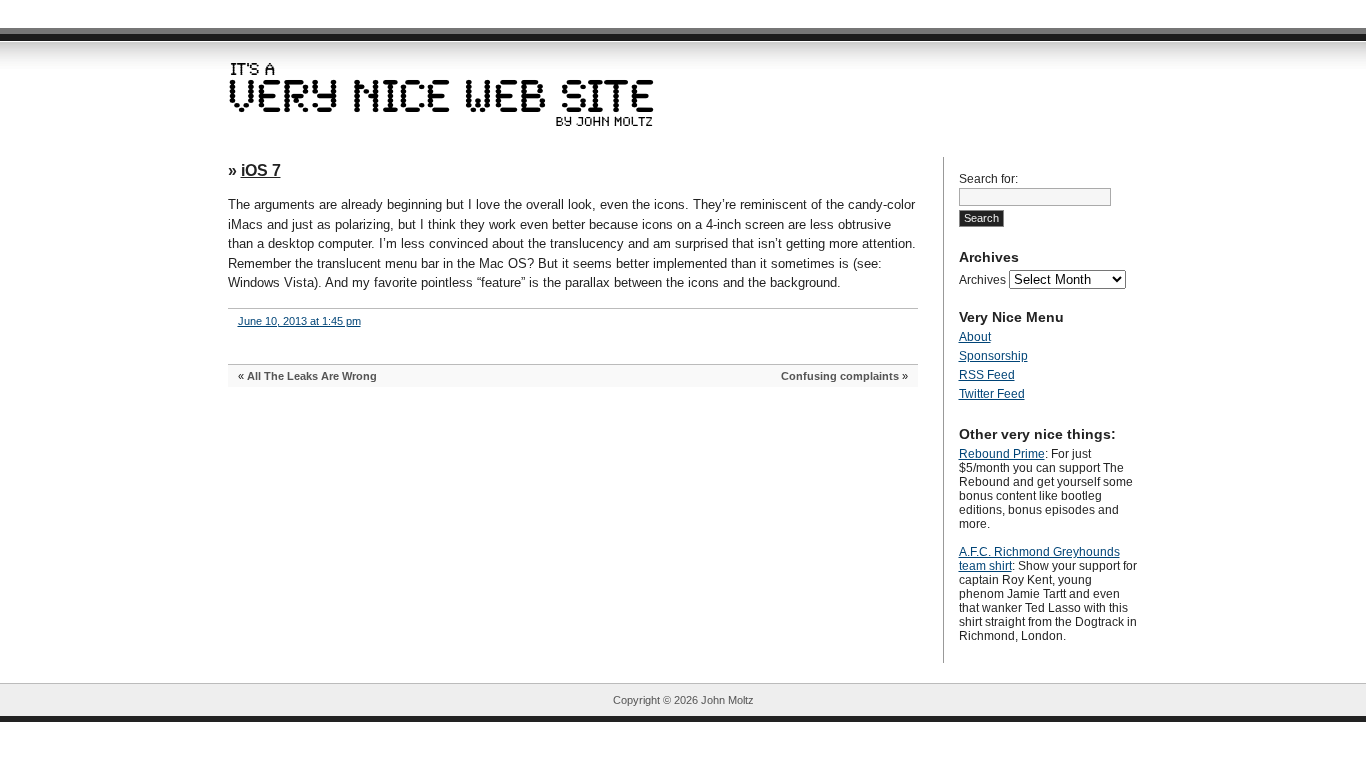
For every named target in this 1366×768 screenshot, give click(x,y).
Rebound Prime (1002, 454)
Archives (982, 280)
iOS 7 (261, 170)
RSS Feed (987, 375)
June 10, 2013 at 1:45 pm (299, 321)
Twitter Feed (992, 394)
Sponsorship (993, 356)
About (975, 337)
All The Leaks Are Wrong (312, 376)
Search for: (988, 179)
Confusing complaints (840, 376)
